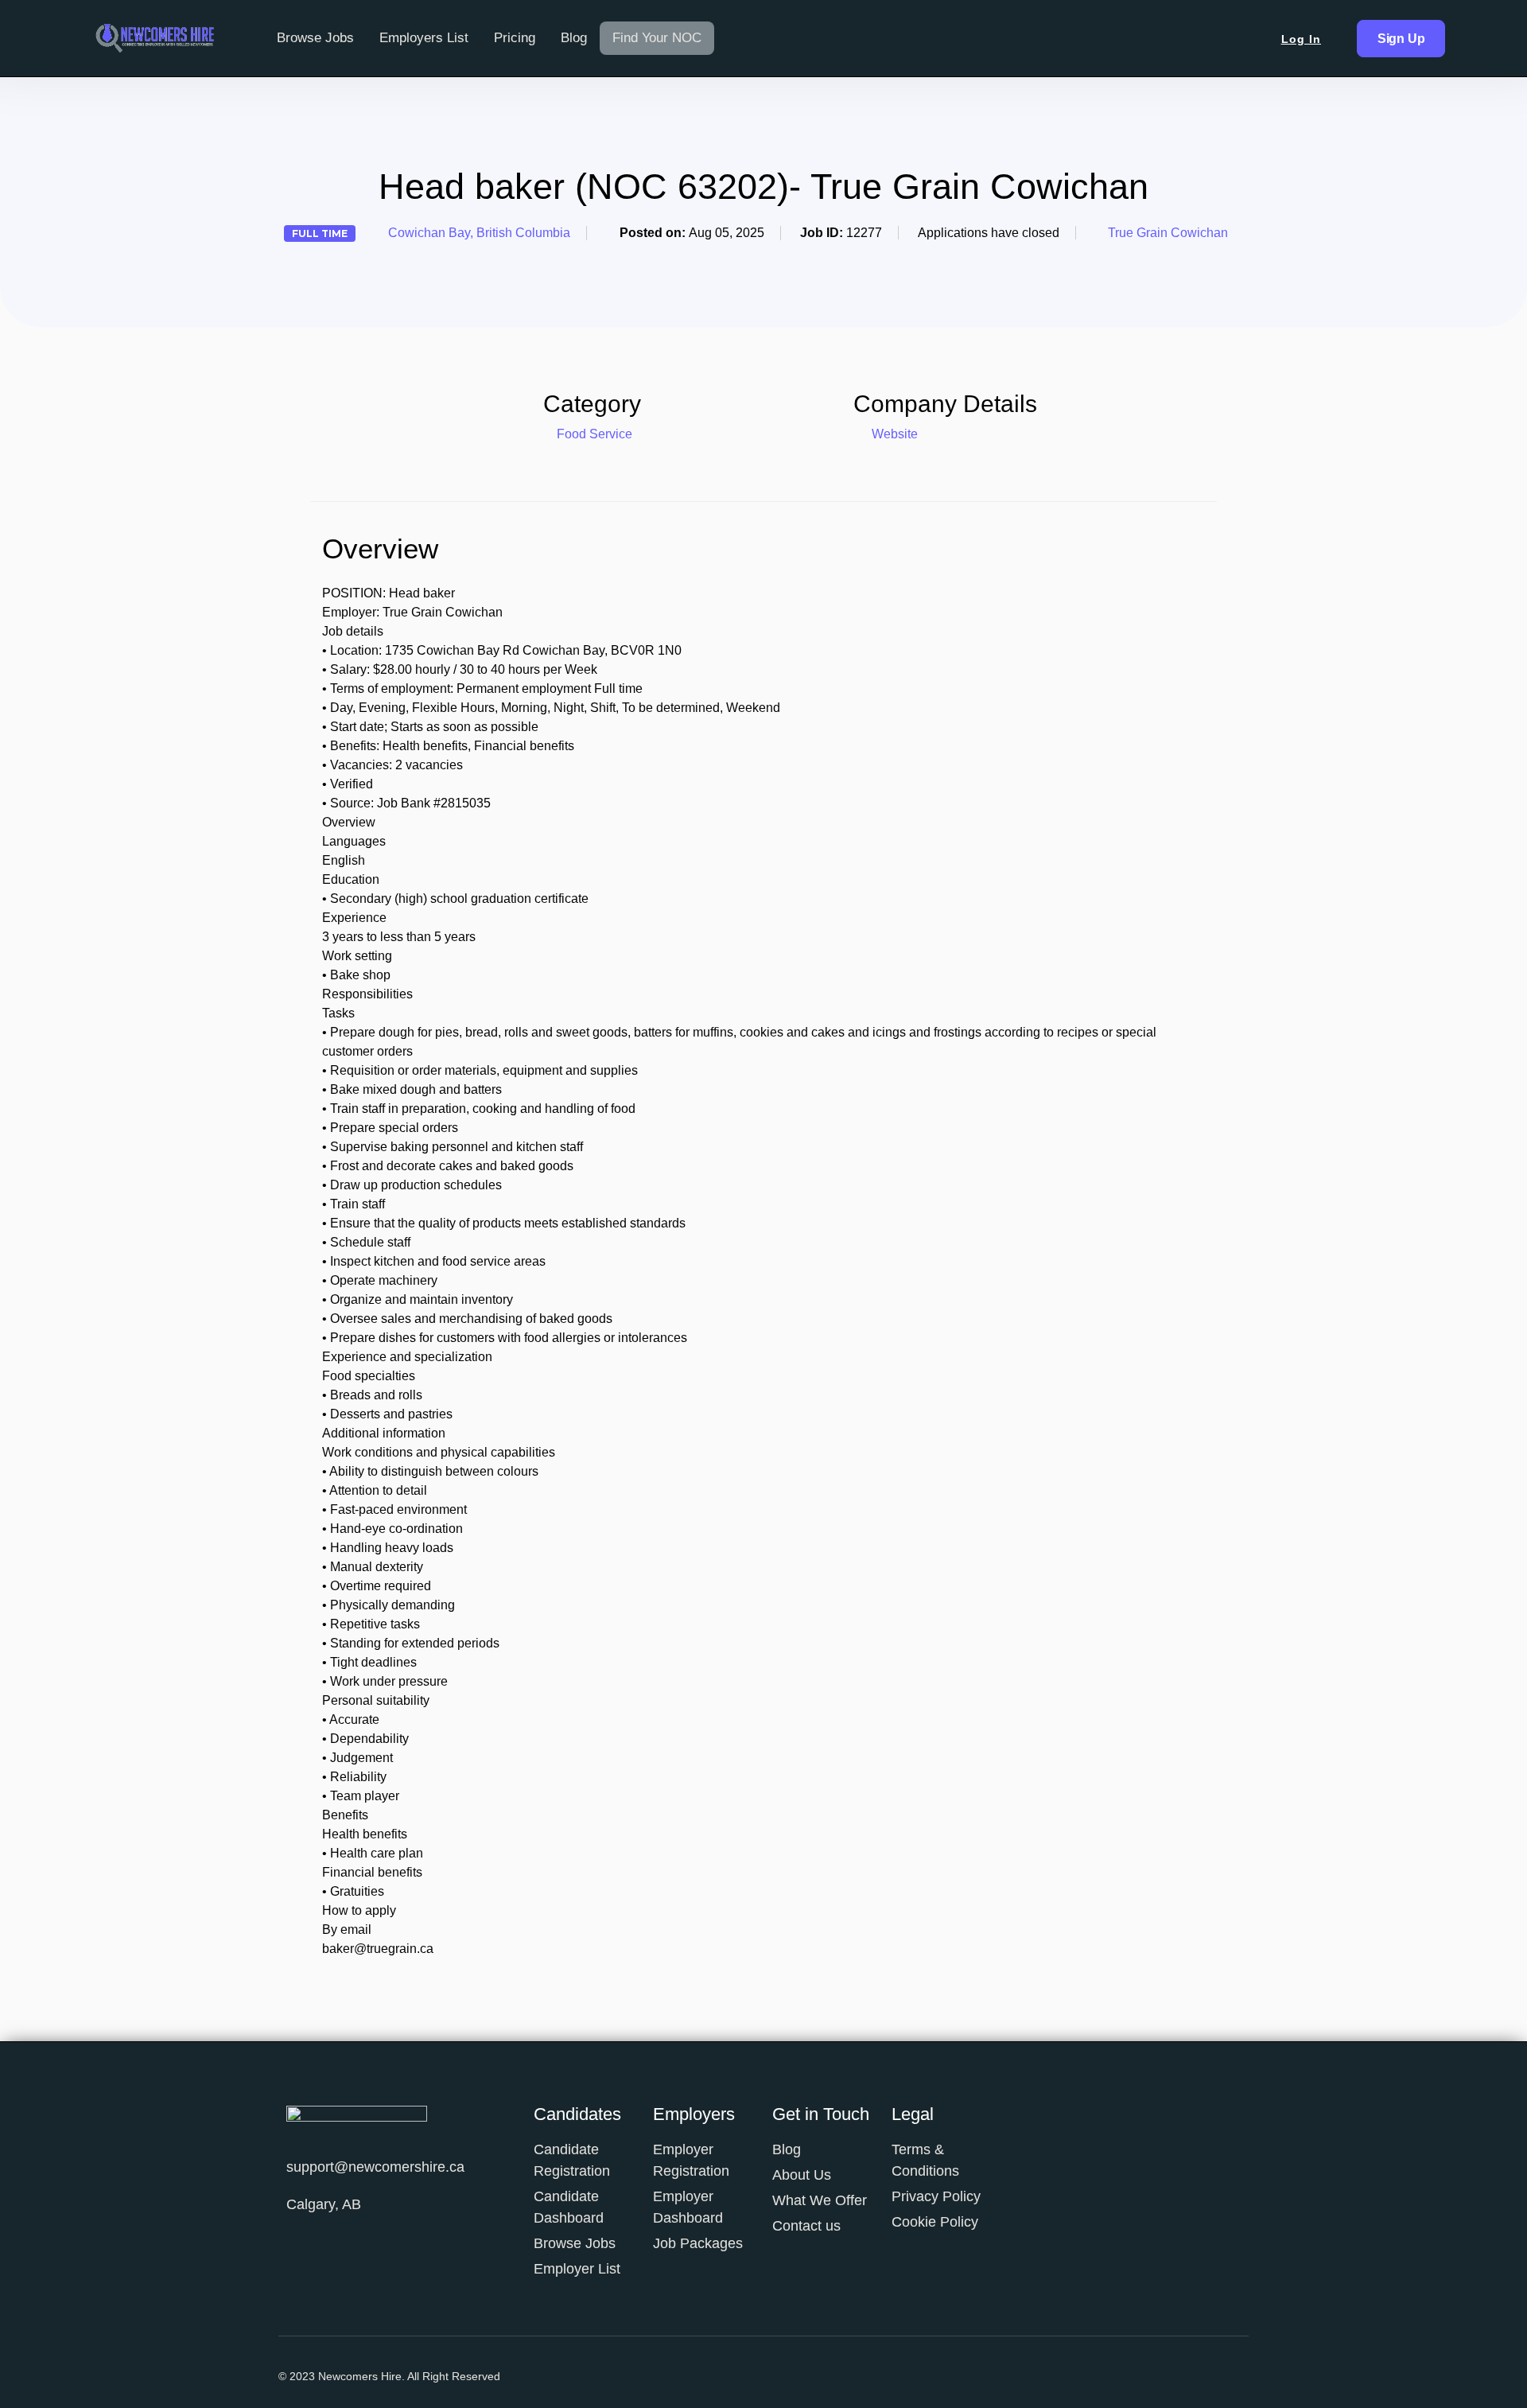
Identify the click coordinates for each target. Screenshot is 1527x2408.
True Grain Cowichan (1168, 233)
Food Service (594, 434)
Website (893, 434)
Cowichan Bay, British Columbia (479, 233)
